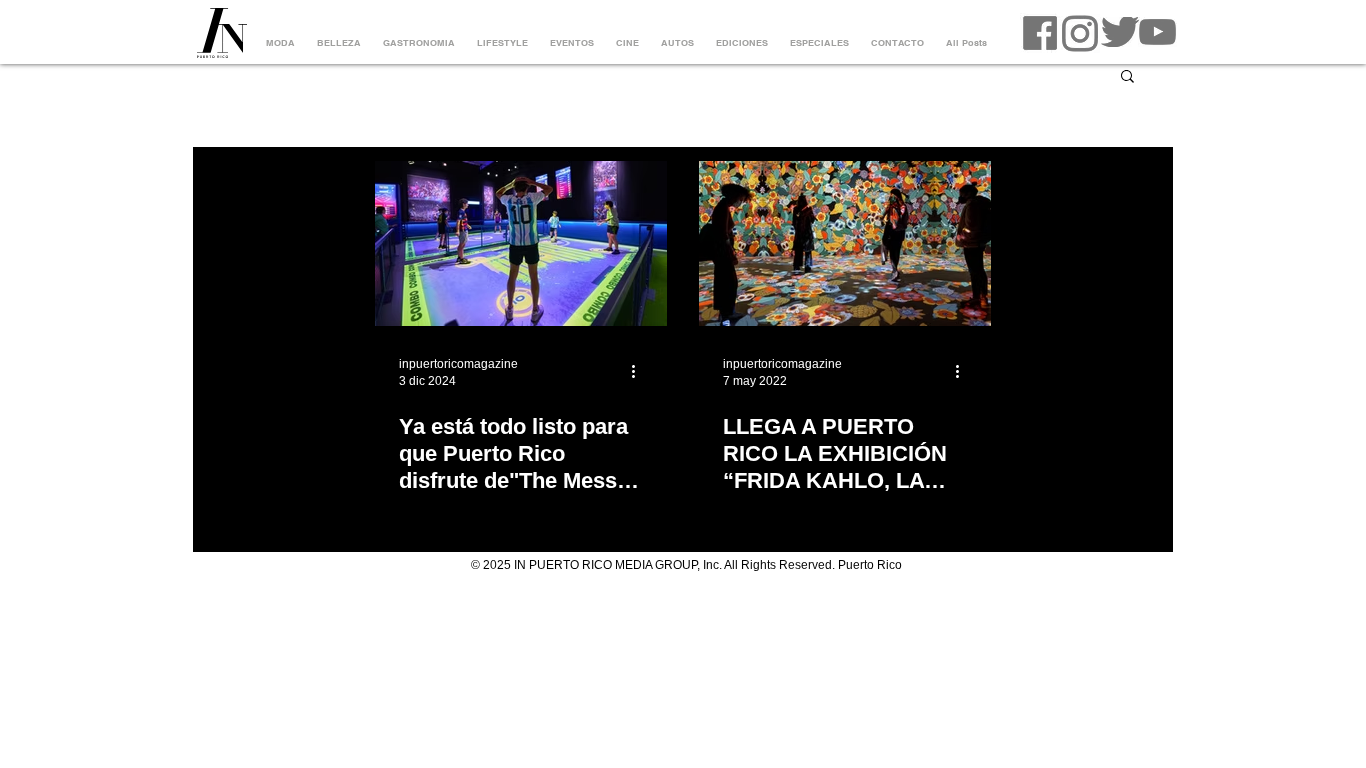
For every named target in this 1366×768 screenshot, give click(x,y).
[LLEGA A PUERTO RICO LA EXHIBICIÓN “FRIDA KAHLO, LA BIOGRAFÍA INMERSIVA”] (845, 243)
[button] (1127, 77)
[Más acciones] (640, 371)
